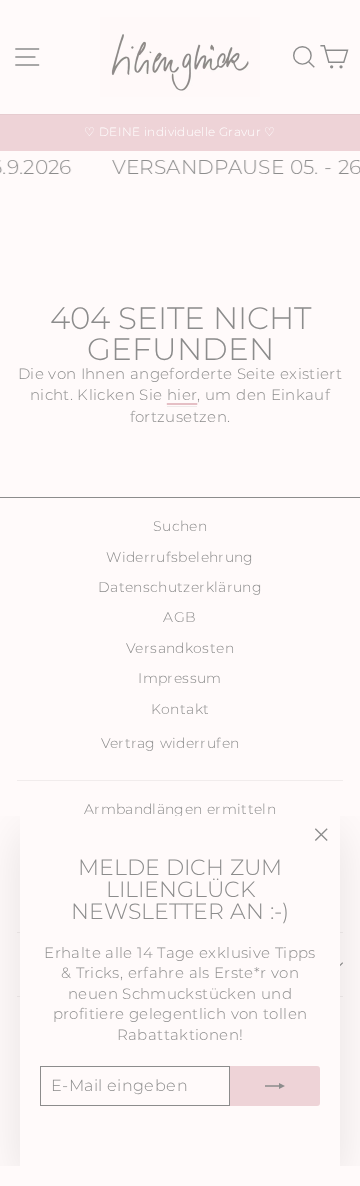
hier (182, 395)
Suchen (180, 526)
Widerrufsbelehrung (180, 557)
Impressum (179, 678)
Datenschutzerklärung (180, 587)
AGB (179, 617)
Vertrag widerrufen (170, 743)
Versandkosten (180, 648)
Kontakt (180, 709)
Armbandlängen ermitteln (180, 809)
